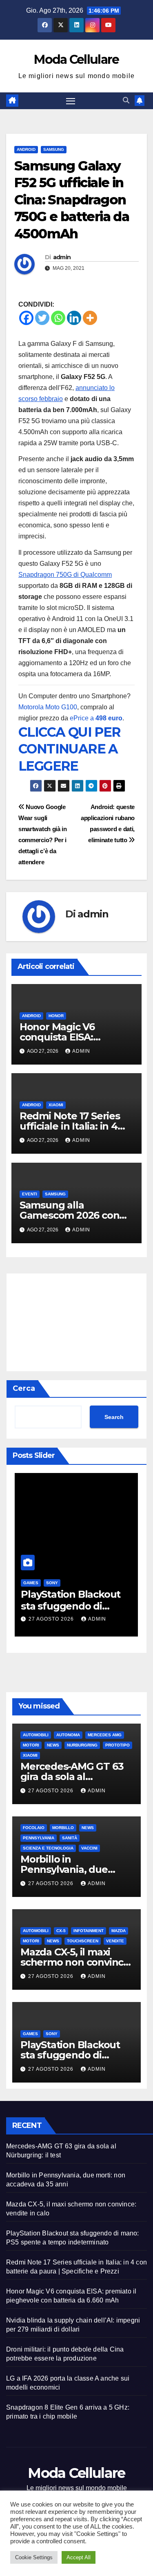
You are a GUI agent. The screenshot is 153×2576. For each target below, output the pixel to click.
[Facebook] (26, 318)
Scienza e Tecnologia (48, 1848)
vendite (115, 1941)
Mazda (119, 1931)
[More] (90, 318)
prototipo (118, 1745)
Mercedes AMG (105, 1735)
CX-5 (61, 1931)
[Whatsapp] (58, 318)
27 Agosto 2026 (52, 1619)
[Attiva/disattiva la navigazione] (71, 101)
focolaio (34, 1828)
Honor (56, 1016)
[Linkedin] (74, 318)
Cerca (24, 1388)
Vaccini (89, 1848)
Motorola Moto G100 (48, 707)
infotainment (89, 1931)
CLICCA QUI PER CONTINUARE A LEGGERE (70, 749)
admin (62, 257)
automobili (36, 1735)
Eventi (30, 1194)
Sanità (70, 1838)
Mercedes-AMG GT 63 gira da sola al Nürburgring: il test (72, 1777)
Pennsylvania (39, 1838)
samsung (54, 149)
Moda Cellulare (76, 59)
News (53, 1745)
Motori (31, 1745)
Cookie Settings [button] (34, 2557)
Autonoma (68, 1735)
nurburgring (82, 1745)
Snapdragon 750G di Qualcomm (65, 575)
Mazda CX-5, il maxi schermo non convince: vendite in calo (76, 1962)
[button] (126, 100)
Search (114, 1417)
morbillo (63, 1828)
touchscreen (83, 1941)
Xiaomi (56, 1105)
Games (31, 1583)
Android (26, 149)
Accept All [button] (79, 2557)
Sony (52, 1583)
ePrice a (96, 718)
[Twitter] (42, 318)
